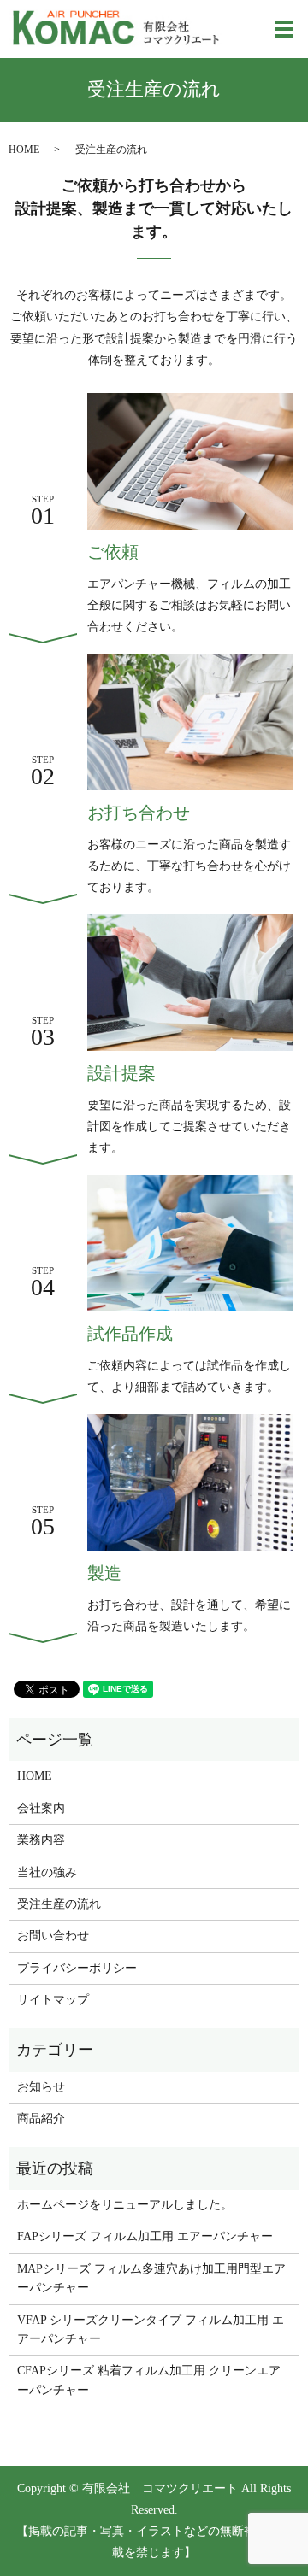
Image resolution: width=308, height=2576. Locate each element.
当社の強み (47, 1872)
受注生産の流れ (59, 1904)
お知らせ (41, 2087)
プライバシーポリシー (77, 1968)
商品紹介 (41, 2118)
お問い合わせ (53, 1936)
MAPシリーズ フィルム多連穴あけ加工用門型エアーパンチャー (151, 2278)
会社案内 (41, 1808)
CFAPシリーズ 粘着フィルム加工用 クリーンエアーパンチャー (149, 2380)
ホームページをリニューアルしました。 (125, 2205)
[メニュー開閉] (284, 29)
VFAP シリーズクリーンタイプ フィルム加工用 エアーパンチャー (151, 2330)
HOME (24, 150)
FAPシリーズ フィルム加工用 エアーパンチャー (145, 2236)
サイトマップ (53, 2000)
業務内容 (41, 1840)
